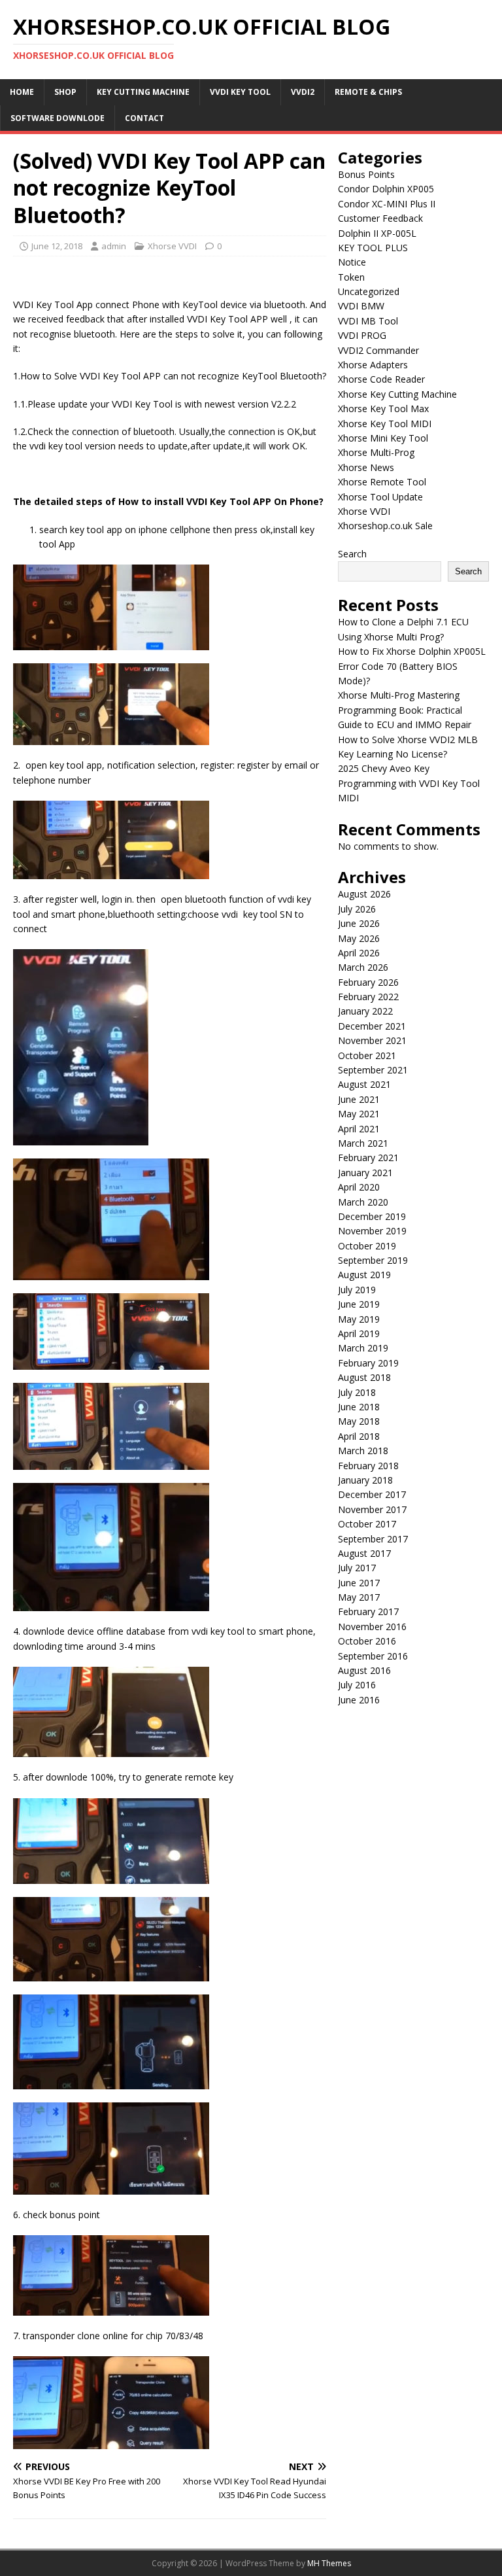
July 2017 (357, 1568)
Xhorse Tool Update (380, 497)
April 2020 (359, 1187)
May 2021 (359, 1114)
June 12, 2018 (57, 246)
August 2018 (364, 1377)
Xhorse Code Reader (381, 379)
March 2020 (363, 1202)
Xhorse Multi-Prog (376, 452)
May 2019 (359, 1319)
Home (22, 92)
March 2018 (363, 1451)
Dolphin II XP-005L (377, 233)
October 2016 (367, 1641)
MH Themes (329, 2563)
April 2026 (359, 953)
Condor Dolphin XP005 (386, 189)
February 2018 (368, 1466)
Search (352, 554)
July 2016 (357, 1685)
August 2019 (364, 1275)
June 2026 (359, 923)
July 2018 (357, 1392)
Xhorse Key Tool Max (383, 409)
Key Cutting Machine (143, 92)
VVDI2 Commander (378, 350)
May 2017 (359, 1597)
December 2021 (372, 1026)
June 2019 (359, 1304)
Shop (65, 92)
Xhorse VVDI (172, 246)
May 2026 (359, 938)
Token (351, 277)
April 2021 (359, 1129)
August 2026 (364, 894)
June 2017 (359, 1583)
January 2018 (365, 1480)
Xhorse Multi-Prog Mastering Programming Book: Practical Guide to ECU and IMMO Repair (405, 710)
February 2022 (368, 997)
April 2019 (359, 1333)
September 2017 (373, 1539)
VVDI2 (303, 92)
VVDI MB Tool (368, 321)
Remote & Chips (368, 92)
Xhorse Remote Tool (382, 482)
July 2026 (357, 909)
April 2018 (359, 1436)
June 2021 (359, 1099)
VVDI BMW (361, 306)
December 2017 (372, 1494)
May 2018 (359, 1421)
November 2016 (372, 1627)
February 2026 (368, 982)
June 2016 (359, 1700)
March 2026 (363, 967)
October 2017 (367, 1524)
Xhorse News (366, 467)
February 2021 (368, 1157)
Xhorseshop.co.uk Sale (385, 526)
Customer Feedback (380, 218)
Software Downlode (58, 118)
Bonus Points (366, 174)
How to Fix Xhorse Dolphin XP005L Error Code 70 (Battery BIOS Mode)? (412, 666)
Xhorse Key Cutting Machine (397, 394)
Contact (144, 118)
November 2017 (372, 1509)
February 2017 (368, 1611)
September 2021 (373, 1070)
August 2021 (364, 1084)
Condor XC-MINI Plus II (387, 204)
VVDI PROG (362, 335)
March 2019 (363, 1348)
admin (114, 246)
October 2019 (367, 1246)
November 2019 (372, 1231)
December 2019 (372, 1216)
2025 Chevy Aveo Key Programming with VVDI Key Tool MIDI (409, 783)
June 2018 (359, 1407)
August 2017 (364, 1553)
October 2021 (367, 1055)
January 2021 (365, 1173)
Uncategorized (369, 291)
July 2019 (357, 1290)
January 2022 (365, 1011)
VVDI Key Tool (240, 92)
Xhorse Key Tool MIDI (385, 424)
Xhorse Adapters (373, 365)
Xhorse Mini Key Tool (383, 438)
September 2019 (373, 1260)
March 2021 (363, 1143)
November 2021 (372, 1040)
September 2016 (373, 1656)
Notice (352, 262)
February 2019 (368, 1363)
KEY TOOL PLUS (373, 248)
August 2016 (364, 1670)
